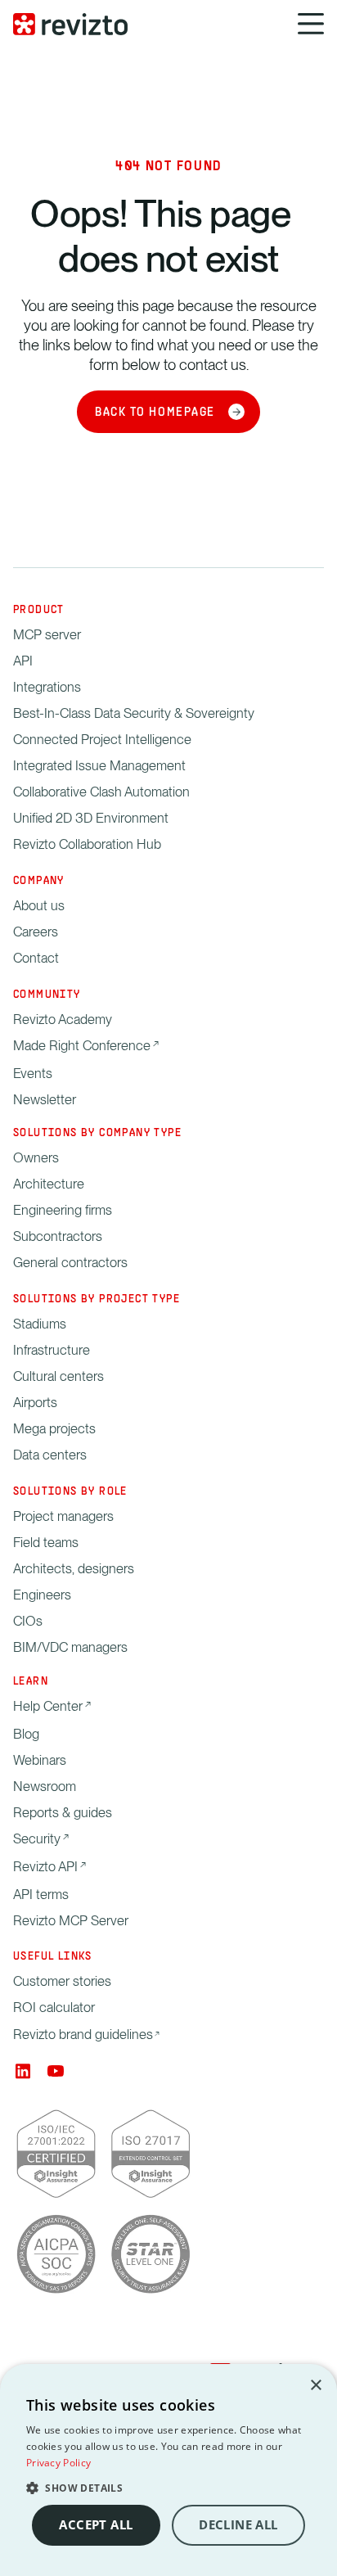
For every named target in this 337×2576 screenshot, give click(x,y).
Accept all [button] (96, 2525)
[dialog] (168, 2470)
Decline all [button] (238, 2525)
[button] (168, 2488)
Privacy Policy (58, 2463)
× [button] (315, 2386)
